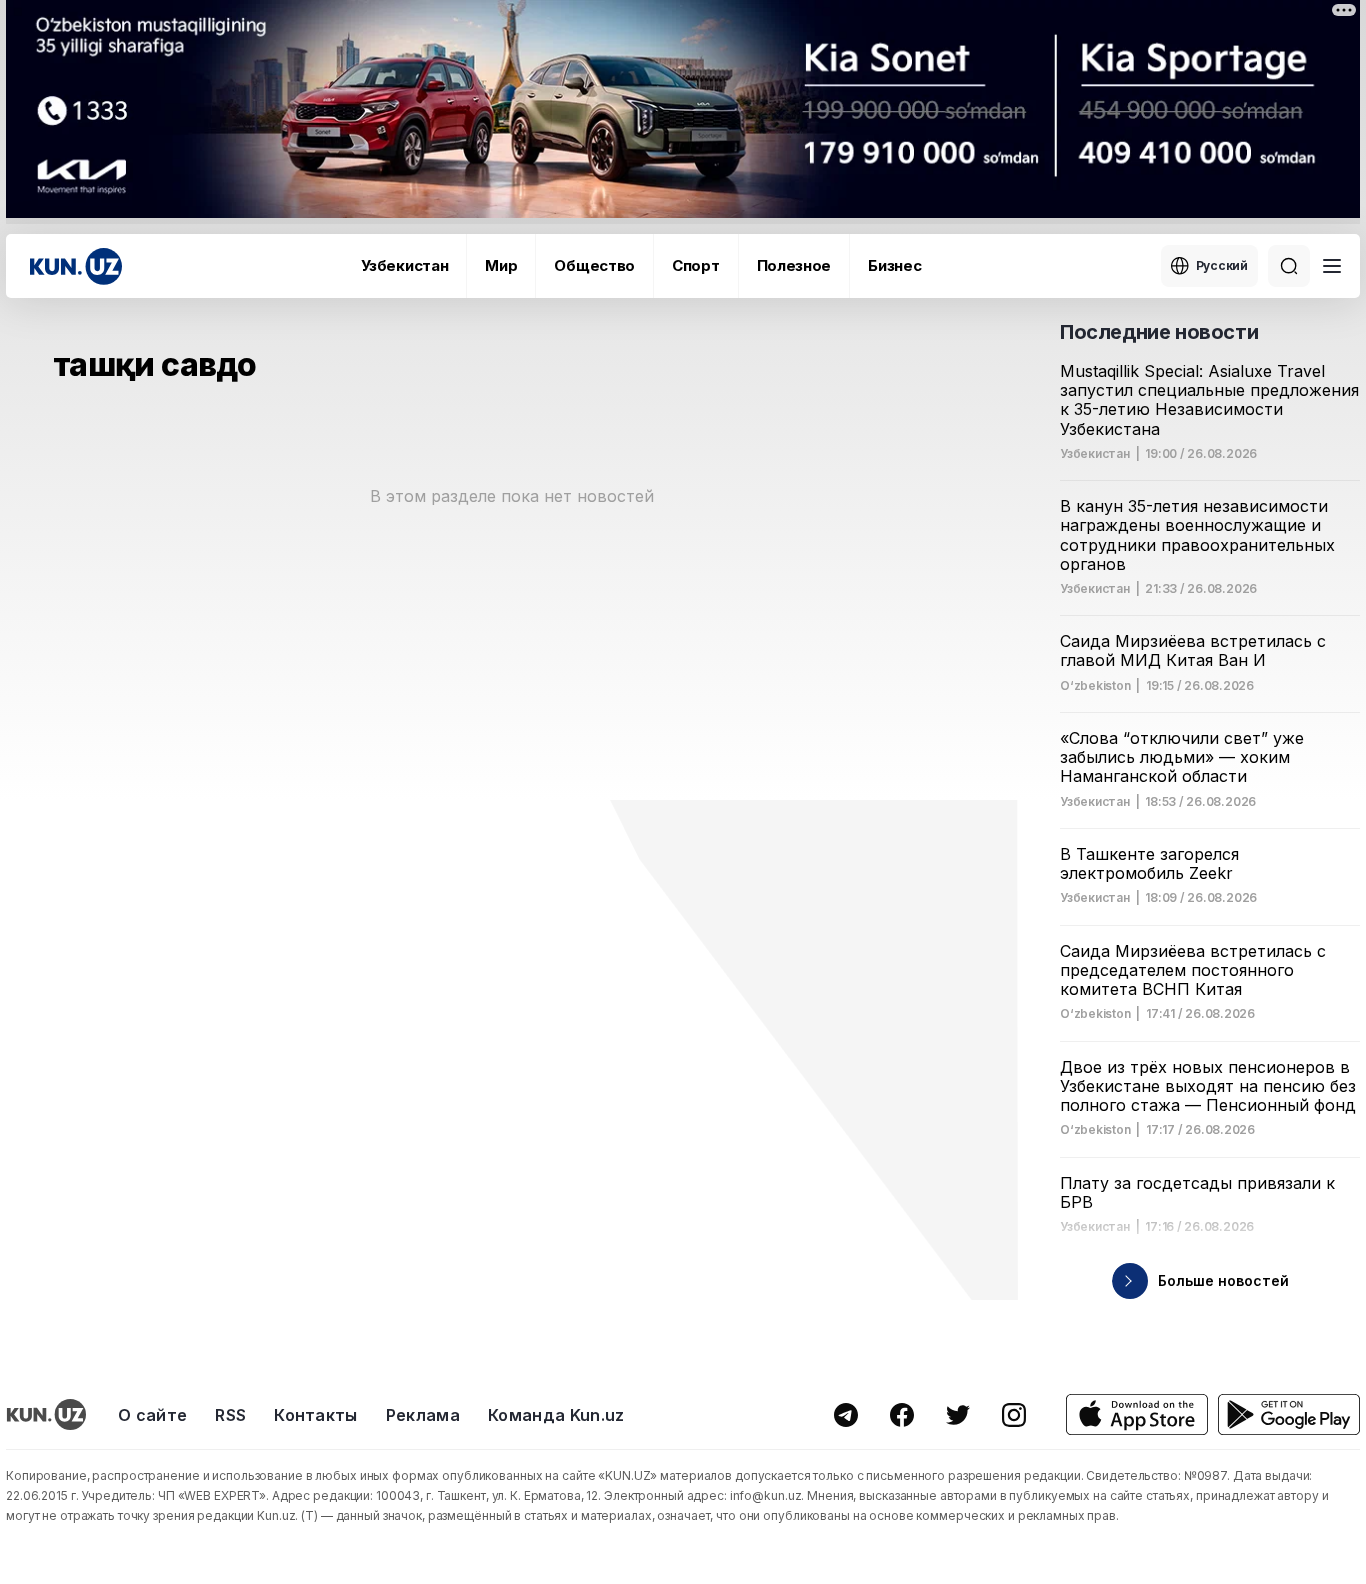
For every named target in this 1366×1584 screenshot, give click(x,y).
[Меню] (1332, 266)
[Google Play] (1289, 1414)
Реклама (423, 1415)
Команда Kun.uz (556, 1415)
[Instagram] (1014, 1415)
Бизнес (894, 265)
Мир (501, 265)
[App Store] (1137, 1414)
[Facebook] (902, 1415)
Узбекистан (404, 265)
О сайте (152, 1415)
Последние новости (1159, 332)
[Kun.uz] (76, 266)
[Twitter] (958, 1415)
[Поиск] (1289, 266)
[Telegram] (846, 1415)
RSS (230, 1415)
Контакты (316, 1415)
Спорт (696, 265)
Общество (594, 265)
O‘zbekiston (1095, 686)
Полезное (794, 265)
